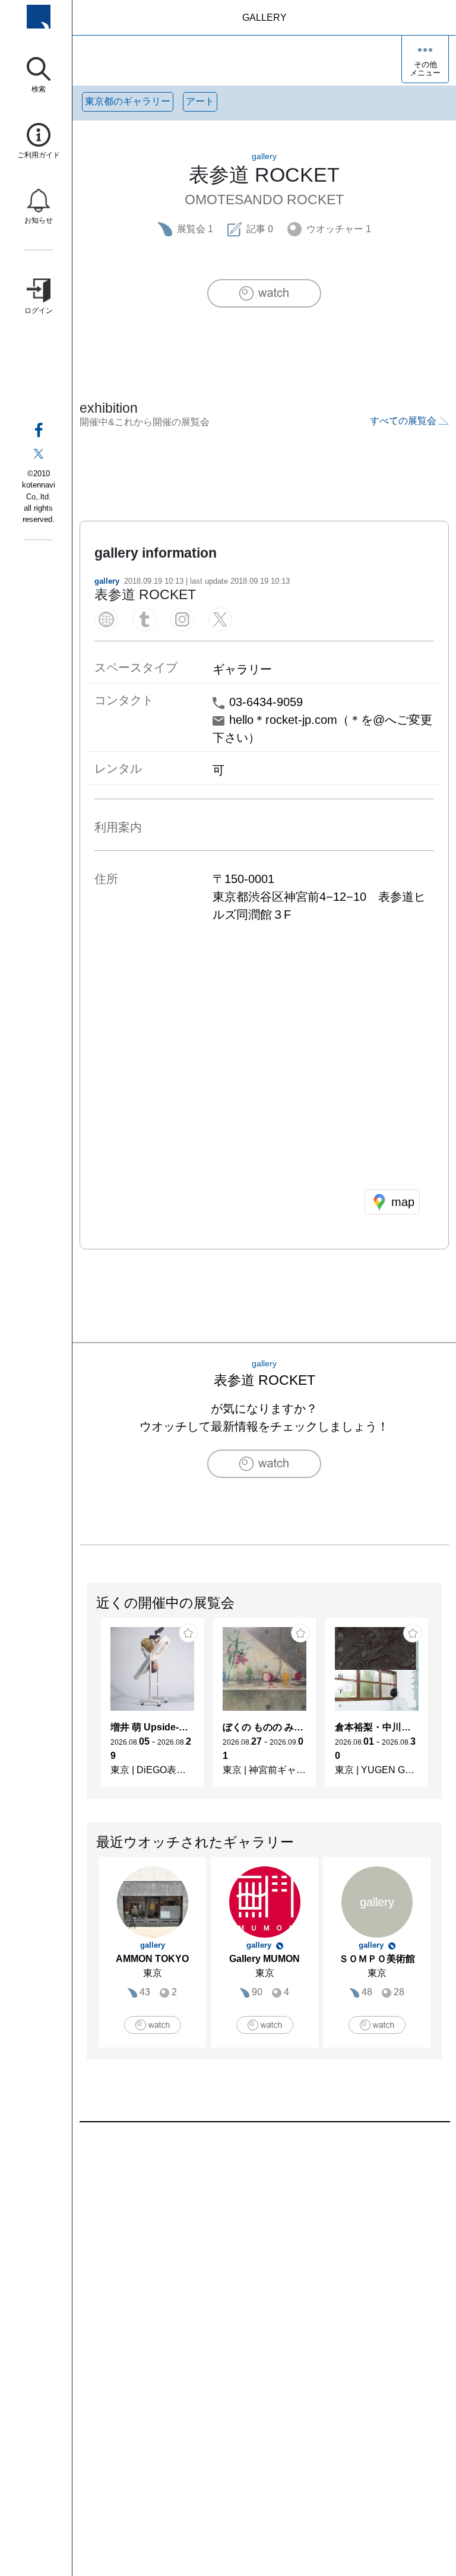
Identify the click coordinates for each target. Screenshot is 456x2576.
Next (441, 1708)
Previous (87, 1708)
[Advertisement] (264, 2257)
